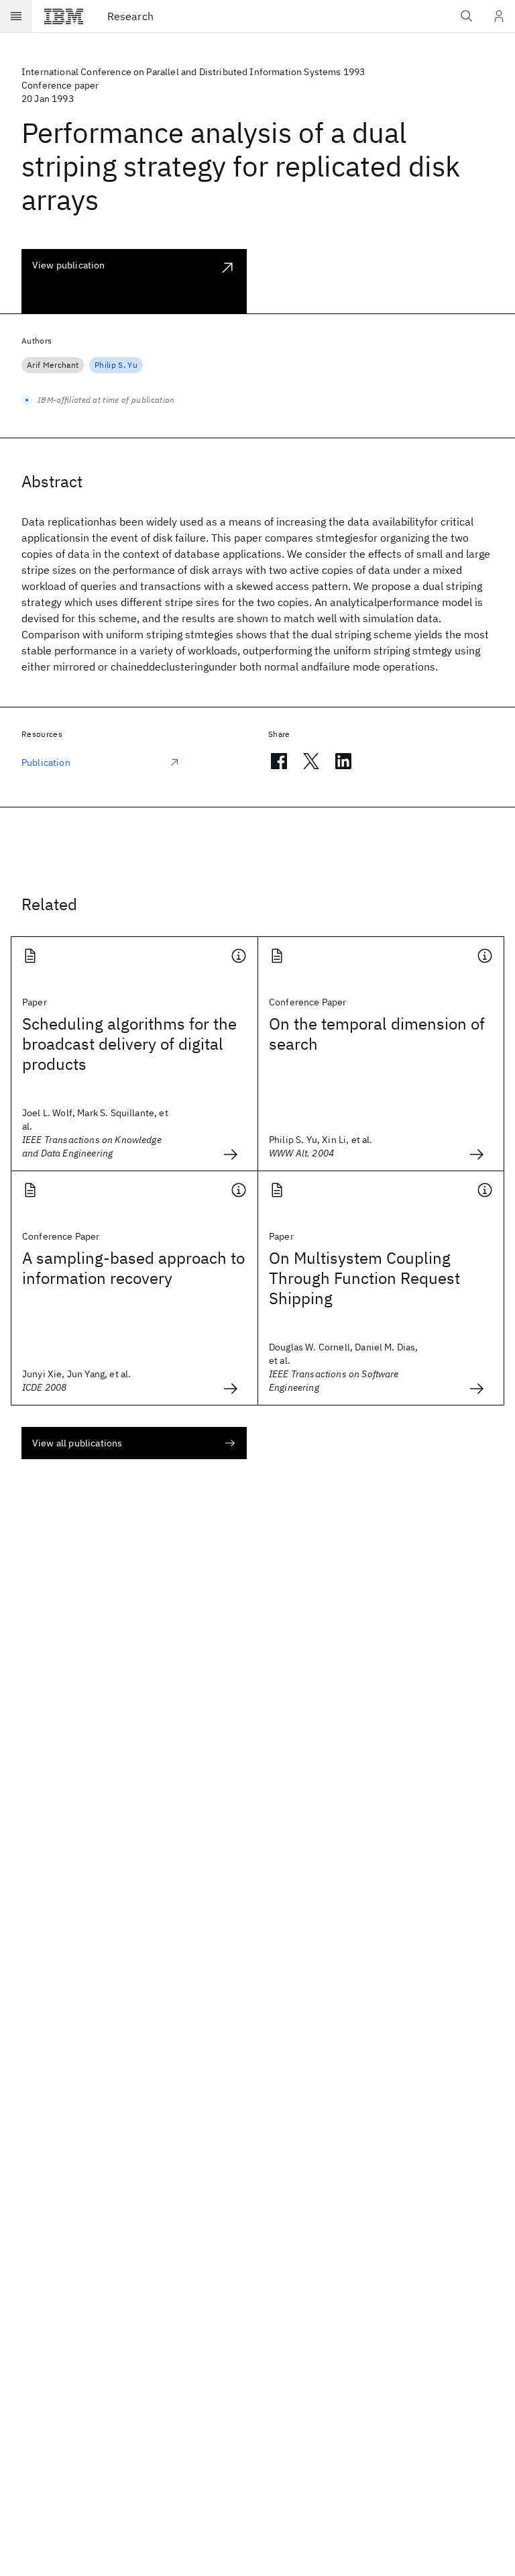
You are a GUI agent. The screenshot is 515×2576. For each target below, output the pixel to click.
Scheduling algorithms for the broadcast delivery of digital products (129, 1044)
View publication (69, 265)
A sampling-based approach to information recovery (133, 1268)
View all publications (77, 1443)
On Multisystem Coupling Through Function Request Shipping (364, 1278)
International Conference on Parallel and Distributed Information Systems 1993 (193, 72)
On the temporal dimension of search (377, 1034)
